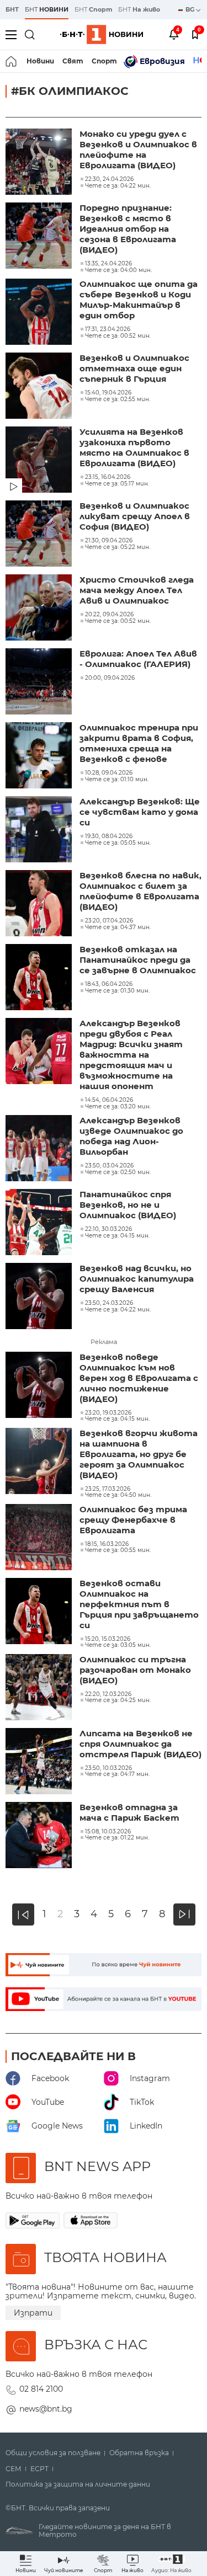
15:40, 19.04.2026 (108, 393)
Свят (73, 61)
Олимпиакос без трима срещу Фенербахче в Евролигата (133, 1520)
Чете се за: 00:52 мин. (118, 336)
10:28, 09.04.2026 (109, 773)
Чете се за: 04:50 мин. (118, 1495)
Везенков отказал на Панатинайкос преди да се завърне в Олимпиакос (138, 960)
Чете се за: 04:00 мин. (118, 270)
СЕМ (14, 2469)
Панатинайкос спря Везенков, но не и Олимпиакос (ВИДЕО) (128, 1205)
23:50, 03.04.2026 (109, 1166)
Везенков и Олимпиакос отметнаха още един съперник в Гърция (134, 368)
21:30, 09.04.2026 (109, 541)
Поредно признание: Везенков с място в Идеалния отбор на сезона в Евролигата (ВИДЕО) (128, 229)
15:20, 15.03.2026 (108, 1639)
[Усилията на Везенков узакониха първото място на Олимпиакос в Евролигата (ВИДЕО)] (40, 461)
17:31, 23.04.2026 (108, 329)
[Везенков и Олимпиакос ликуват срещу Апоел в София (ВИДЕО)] (40, 535)
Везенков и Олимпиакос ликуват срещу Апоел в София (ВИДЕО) (135, 516)
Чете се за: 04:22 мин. (118, 186)
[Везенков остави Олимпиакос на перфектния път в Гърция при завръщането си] (40, 1612)
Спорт (104, 61)
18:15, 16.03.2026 (107, 1544)
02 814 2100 (41, 2389)
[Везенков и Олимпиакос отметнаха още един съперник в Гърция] (40, 387)
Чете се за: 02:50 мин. (118, 1172)
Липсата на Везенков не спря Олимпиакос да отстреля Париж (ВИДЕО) (140, 1744)
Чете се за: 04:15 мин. (117, 1236)
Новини (40, 61)
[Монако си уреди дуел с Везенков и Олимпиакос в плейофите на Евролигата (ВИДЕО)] (40, 163)
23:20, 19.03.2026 (108, 1413)
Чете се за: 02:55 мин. (118, 399)
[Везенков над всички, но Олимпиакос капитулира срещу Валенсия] (40, 1297)
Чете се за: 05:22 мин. (118, 547)
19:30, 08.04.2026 (109, 836)
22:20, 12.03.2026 (108, 1694)
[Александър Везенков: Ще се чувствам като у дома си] (40, 830)
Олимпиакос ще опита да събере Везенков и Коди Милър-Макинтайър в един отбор (139, 300)
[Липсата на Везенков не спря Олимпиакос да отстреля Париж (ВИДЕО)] (40, 1762)
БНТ (12, 9)
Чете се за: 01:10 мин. (117, 780)
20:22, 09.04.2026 (109, 615)
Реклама (104, 1342)
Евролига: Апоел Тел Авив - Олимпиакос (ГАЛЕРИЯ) (138, 659)
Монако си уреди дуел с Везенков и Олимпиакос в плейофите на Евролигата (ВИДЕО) (138, 150)
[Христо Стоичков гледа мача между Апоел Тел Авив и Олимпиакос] (40, 609)
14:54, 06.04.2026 (109, 1100)
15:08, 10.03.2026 (108, 1832)
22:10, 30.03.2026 (108, 1229)
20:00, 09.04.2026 (110, 678)
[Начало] (12, 61)
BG (191, 9)
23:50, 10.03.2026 (108, 1768)
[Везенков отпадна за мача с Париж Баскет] (40, 1836)
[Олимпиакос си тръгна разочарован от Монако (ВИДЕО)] (40, 1688)
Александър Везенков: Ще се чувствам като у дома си (140, 812)
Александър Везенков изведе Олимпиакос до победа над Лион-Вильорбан (131, 1136)
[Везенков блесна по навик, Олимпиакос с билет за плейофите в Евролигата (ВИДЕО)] (40, 904)
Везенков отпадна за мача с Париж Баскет (129, 1812)
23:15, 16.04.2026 (108, 477)
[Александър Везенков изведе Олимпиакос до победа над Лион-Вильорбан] (40, 1149)
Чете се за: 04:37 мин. (118, 927)
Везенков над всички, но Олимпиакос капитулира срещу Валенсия (137, 1279)
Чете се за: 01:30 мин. (117, 991)
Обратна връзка (139, 2453)
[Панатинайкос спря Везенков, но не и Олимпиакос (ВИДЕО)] (40, 1223)
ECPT (39, 2469)
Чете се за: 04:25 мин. (118, 1700)
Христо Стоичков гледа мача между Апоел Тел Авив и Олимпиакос (137, 590)
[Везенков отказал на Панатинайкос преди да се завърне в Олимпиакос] (40, 978)
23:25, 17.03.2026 (108, 1489)
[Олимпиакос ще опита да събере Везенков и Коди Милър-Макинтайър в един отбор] (40, 313)
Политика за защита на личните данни (78, 2484)
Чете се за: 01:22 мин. (117, 1838)
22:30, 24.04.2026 (109, 179)
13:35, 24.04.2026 (108, 264)
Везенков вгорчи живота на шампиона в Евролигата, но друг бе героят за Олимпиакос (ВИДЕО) (139, 1454)
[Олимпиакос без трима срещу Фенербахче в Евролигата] (40, 1538)
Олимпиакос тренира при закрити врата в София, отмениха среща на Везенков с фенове (139, 743)
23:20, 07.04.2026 (109, 921)
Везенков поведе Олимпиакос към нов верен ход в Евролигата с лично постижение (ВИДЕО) (139, 1378)
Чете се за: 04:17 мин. (117, 1774)
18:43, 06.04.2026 (109, 984)
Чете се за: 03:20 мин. (118, 1107)
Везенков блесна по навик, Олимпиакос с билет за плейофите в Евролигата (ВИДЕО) (140, 891)
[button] (171, 2564)
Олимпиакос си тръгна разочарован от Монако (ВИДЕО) (135, 1670)
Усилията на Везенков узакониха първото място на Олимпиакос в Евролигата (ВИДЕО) (134, 447)
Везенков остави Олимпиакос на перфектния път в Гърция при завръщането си (139, 1604)
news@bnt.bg (46, 2409)
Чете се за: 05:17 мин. (117, 484)
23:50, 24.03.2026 (109, 1303)
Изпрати (33, 2313)
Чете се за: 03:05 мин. (118, 1645)
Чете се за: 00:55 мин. (118, 1550)
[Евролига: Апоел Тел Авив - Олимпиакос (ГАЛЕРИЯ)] (40, 682)
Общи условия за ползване (53, 2453)
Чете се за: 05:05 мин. (118, 843)
